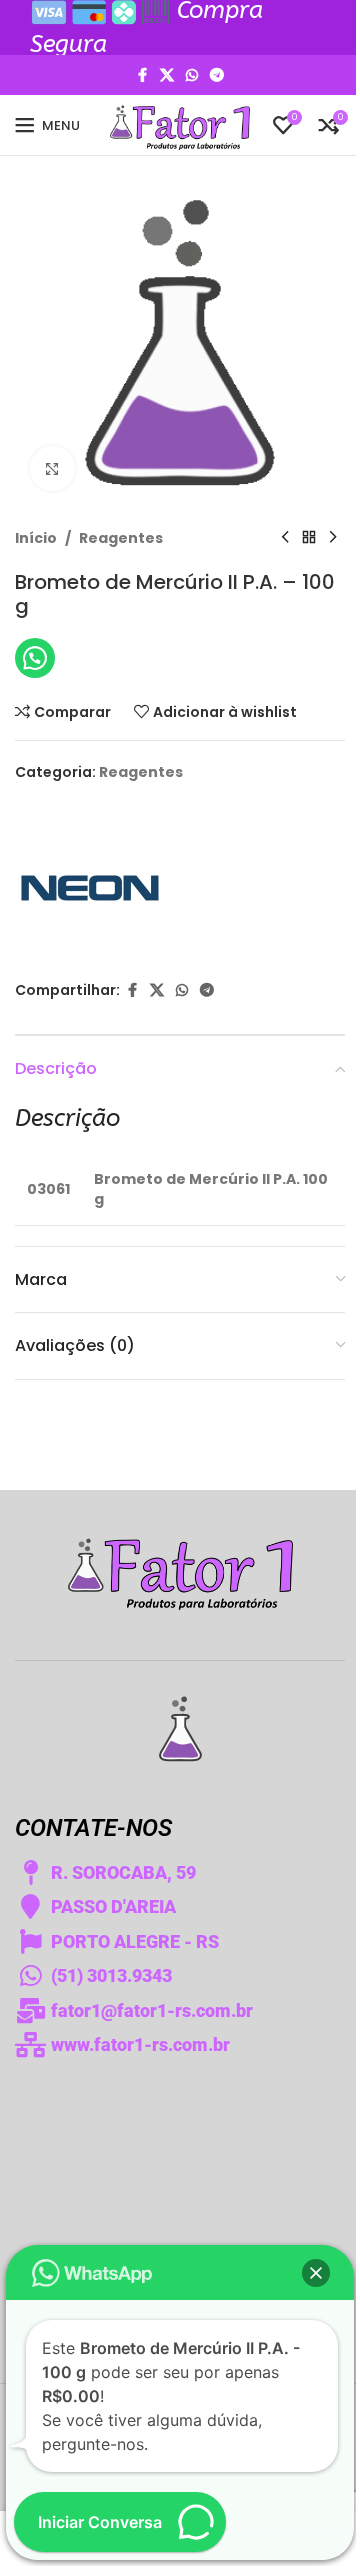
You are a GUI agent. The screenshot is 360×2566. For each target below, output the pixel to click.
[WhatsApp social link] (192, 75)
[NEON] (90, 882)
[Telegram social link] (217, 75)
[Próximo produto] (333, 538)
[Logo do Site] (180, 124)
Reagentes (121, 538)
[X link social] (167, 75)
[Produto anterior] (285, 538)
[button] (316, 2273)
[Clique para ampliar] (52, 468)
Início (36, 538)
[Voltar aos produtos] (309, 538)
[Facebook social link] (142, 75)
